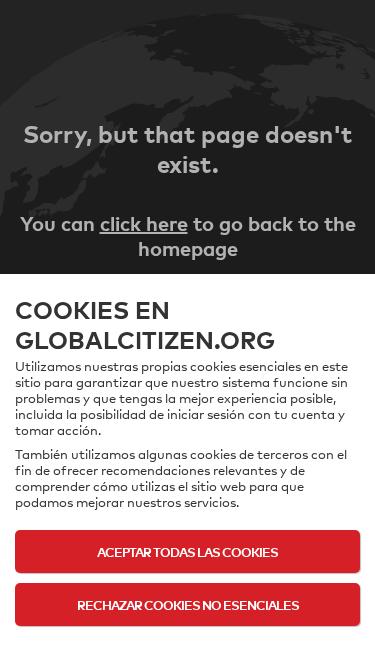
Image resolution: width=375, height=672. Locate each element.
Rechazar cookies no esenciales (188, 604)
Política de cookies (188, 644)
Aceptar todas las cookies (187, 551)
